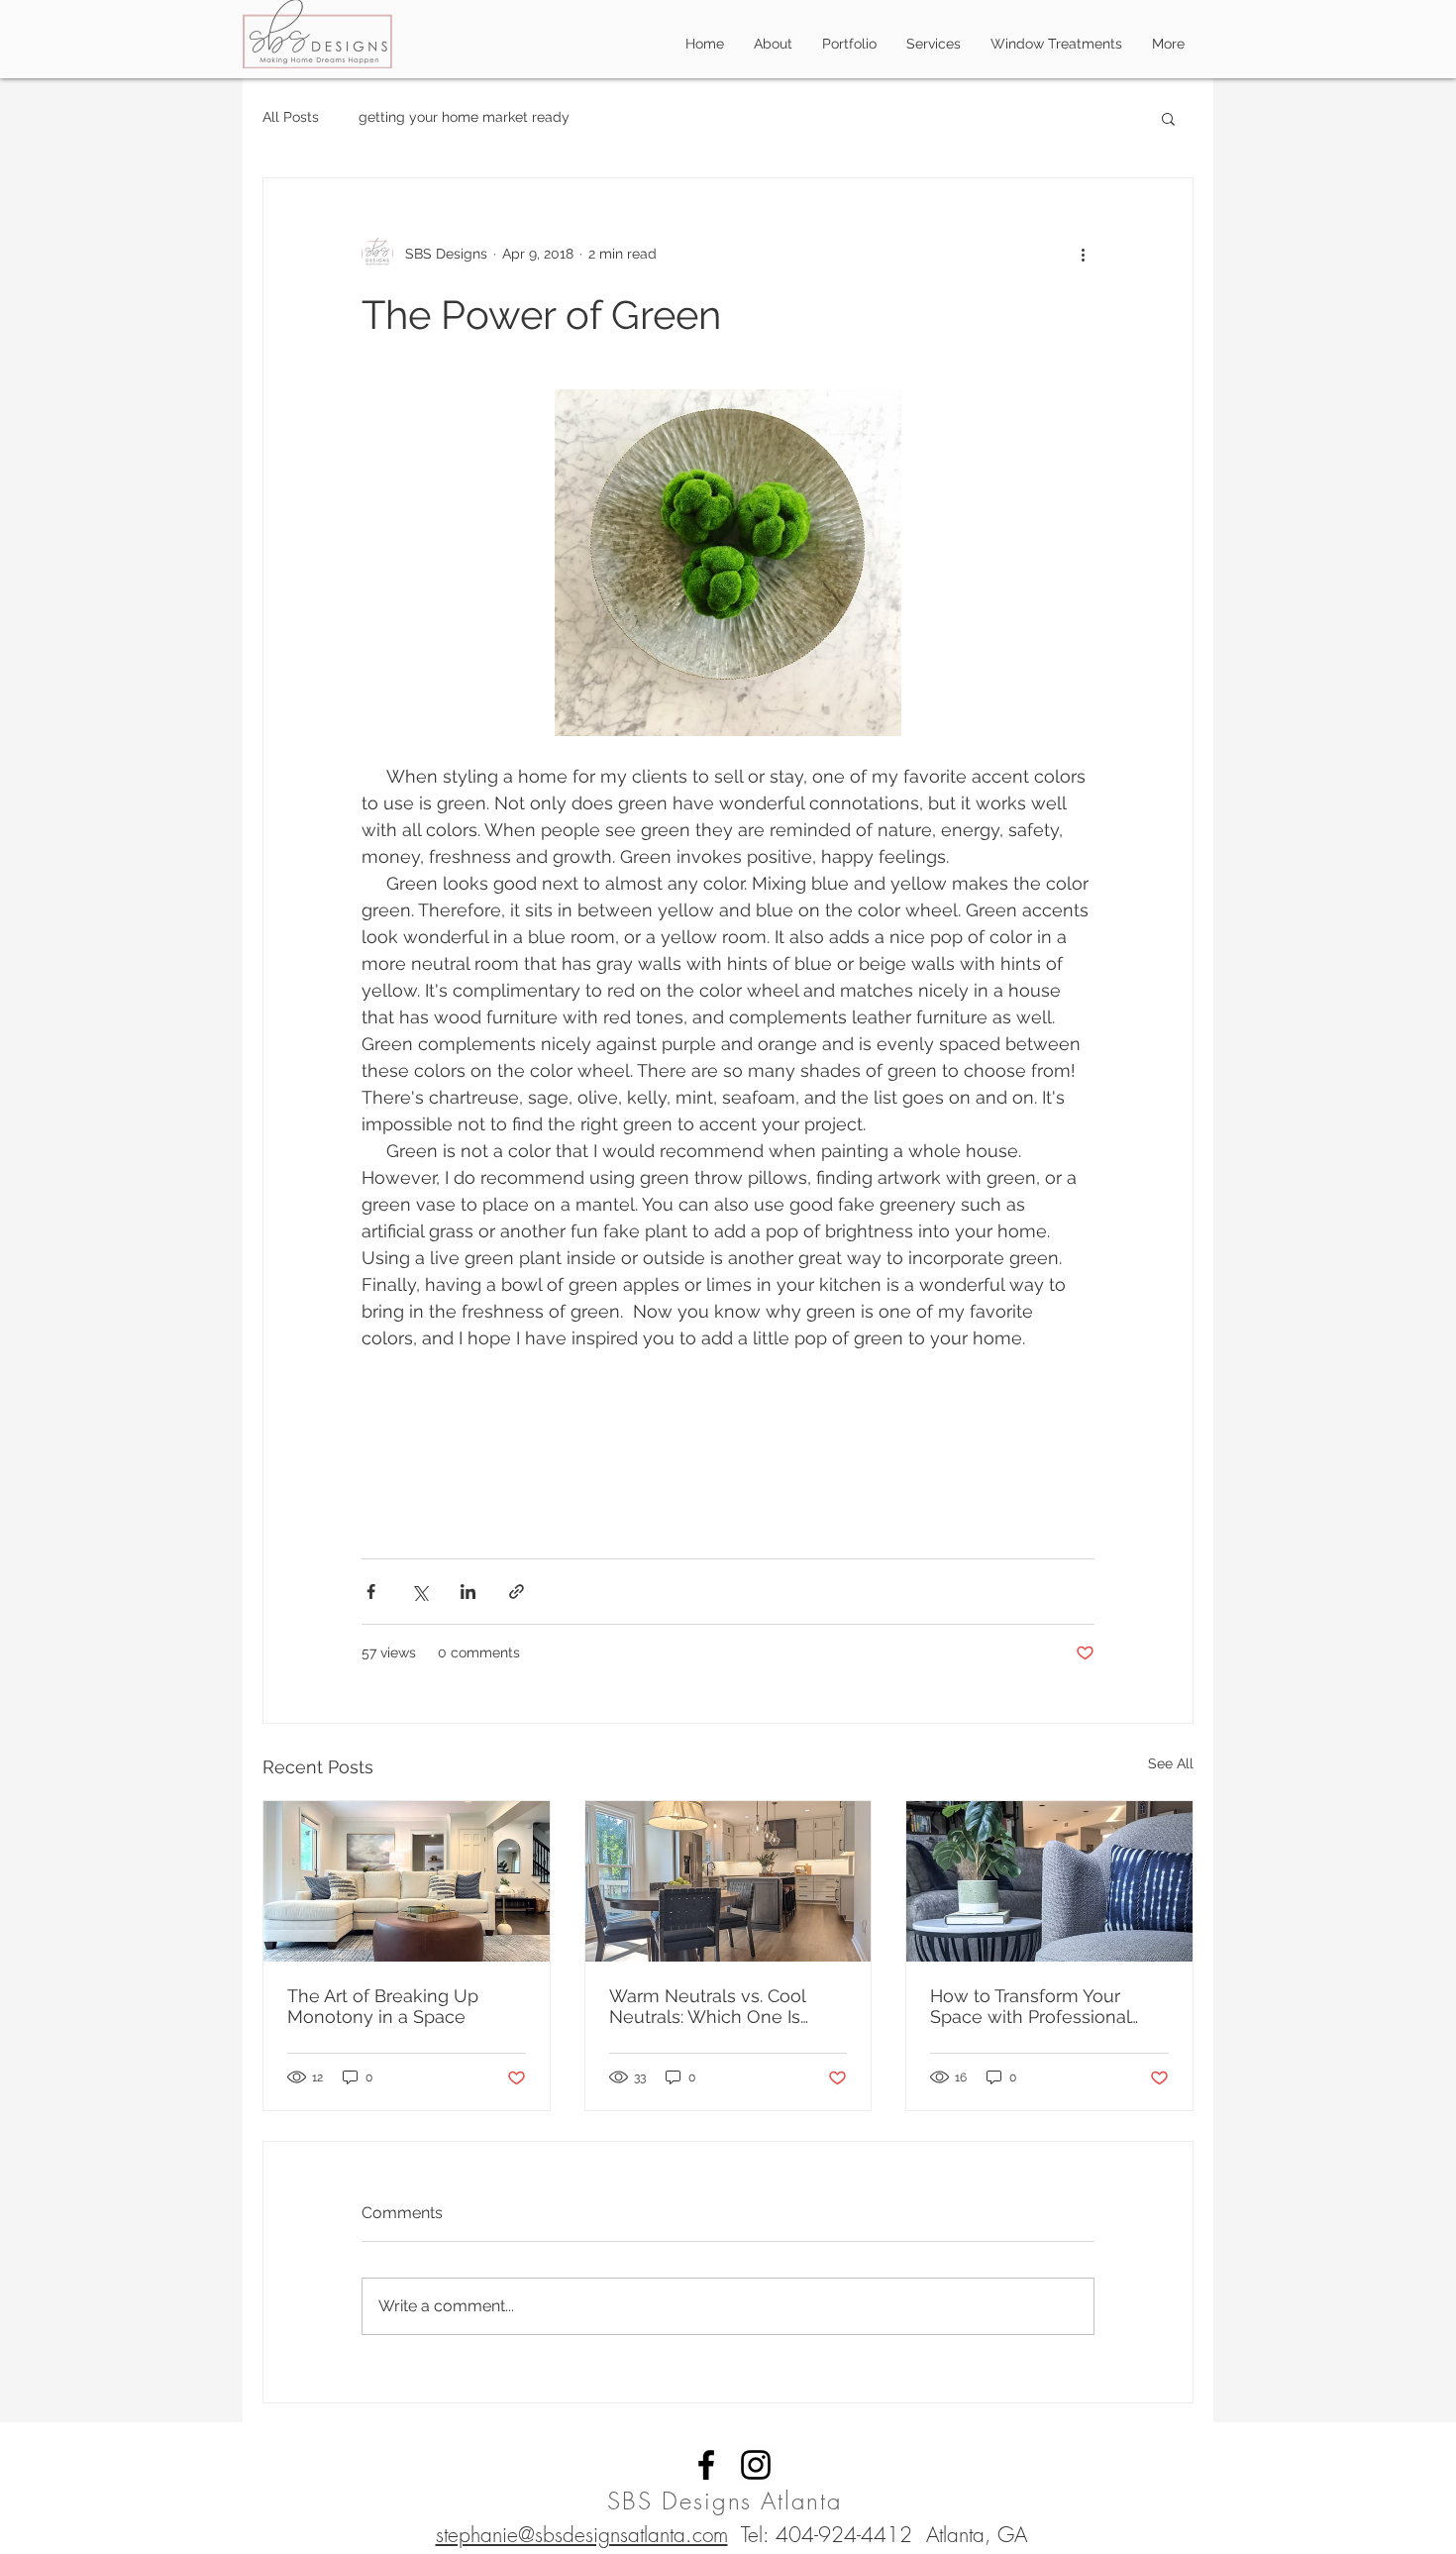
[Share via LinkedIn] (468, 1592)
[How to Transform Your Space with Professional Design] (1049, 1881)
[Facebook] (706, 2465)
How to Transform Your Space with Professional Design (1030, 2006)
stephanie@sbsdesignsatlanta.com (582, 2535)
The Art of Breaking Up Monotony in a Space (383, 2006)
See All (1171, 1763)
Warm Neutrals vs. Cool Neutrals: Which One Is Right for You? (707, 2006)
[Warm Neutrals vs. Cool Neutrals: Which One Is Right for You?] (728, 1881)
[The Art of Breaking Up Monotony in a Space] (407, 1881)
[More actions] (1083, 254)
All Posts (291, 117)
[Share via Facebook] (371, 1592)
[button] (1168, 118)
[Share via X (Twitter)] (419, 1592)
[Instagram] (756, 2465)
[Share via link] (517, 1592)
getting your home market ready (464, 117)
